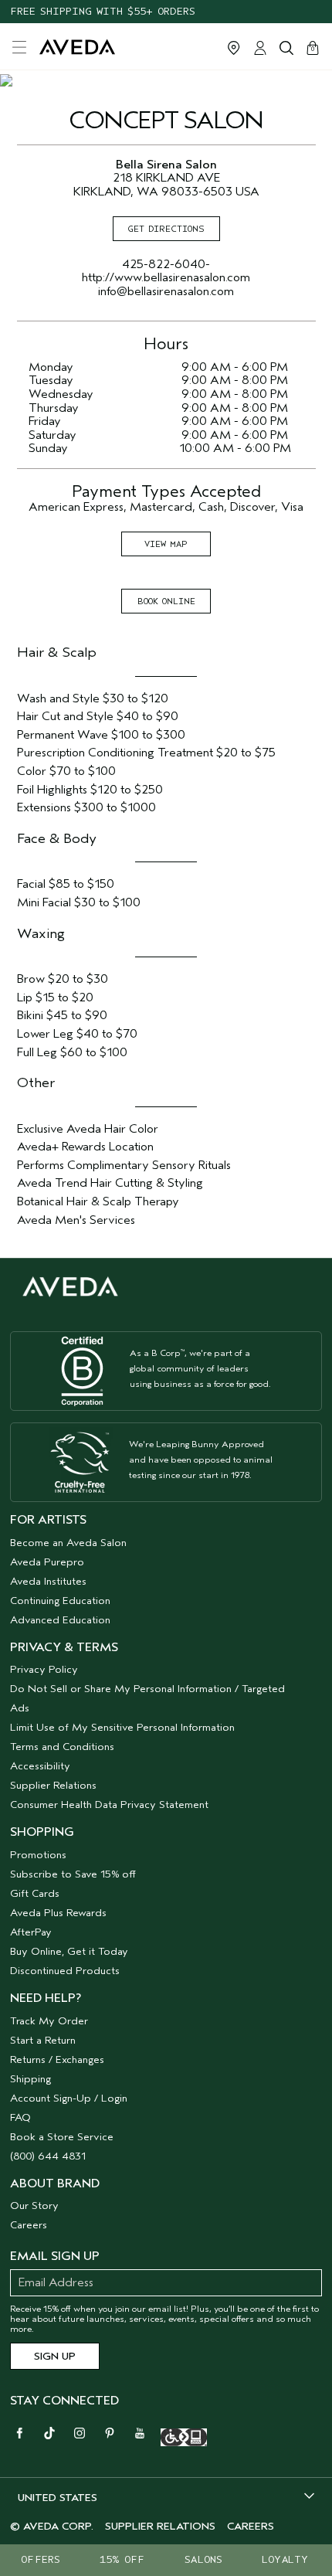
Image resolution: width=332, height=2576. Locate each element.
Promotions (38, 1855)
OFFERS (41, 2559)
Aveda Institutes (48, 1581)
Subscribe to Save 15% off (73, 1874)
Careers (29, 2225)
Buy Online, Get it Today (69, 1951)
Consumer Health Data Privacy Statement (109, 1805)
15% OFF (122, 2559)
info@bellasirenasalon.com (166, 291)
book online (166, 601)
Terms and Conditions (62, 1747)
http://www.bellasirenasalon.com (166, 277)
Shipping (30, 2079)
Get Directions (166, 229)
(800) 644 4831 (48, 2156)
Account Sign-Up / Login (69, 2098)
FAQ (20, 2117)
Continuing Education (60, 1601)
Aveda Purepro (47, 1562)
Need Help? (46, 1998)
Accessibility (40, 1766)
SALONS (203, 2559)
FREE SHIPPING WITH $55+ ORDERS (103, 11)
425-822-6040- (166, 264)
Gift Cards (35, 1893)
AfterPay (31, 1932)
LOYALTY (285, 2559)
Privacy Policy (44, 1669)
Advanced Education (60, 1620)
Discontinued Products (65, 1971)
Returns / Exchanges (57, 2059)
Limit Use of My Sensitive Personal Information (122, 1727)
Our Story (34, 2206)
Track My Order (49, 2021)
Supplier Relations (53, 1785)
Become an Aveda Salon (68, 1543)
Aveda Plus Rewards (58, 1913)
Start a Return (43, 2040)
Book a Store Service (62, 2137)
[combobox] (166, 2497)
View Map (166, 544)
